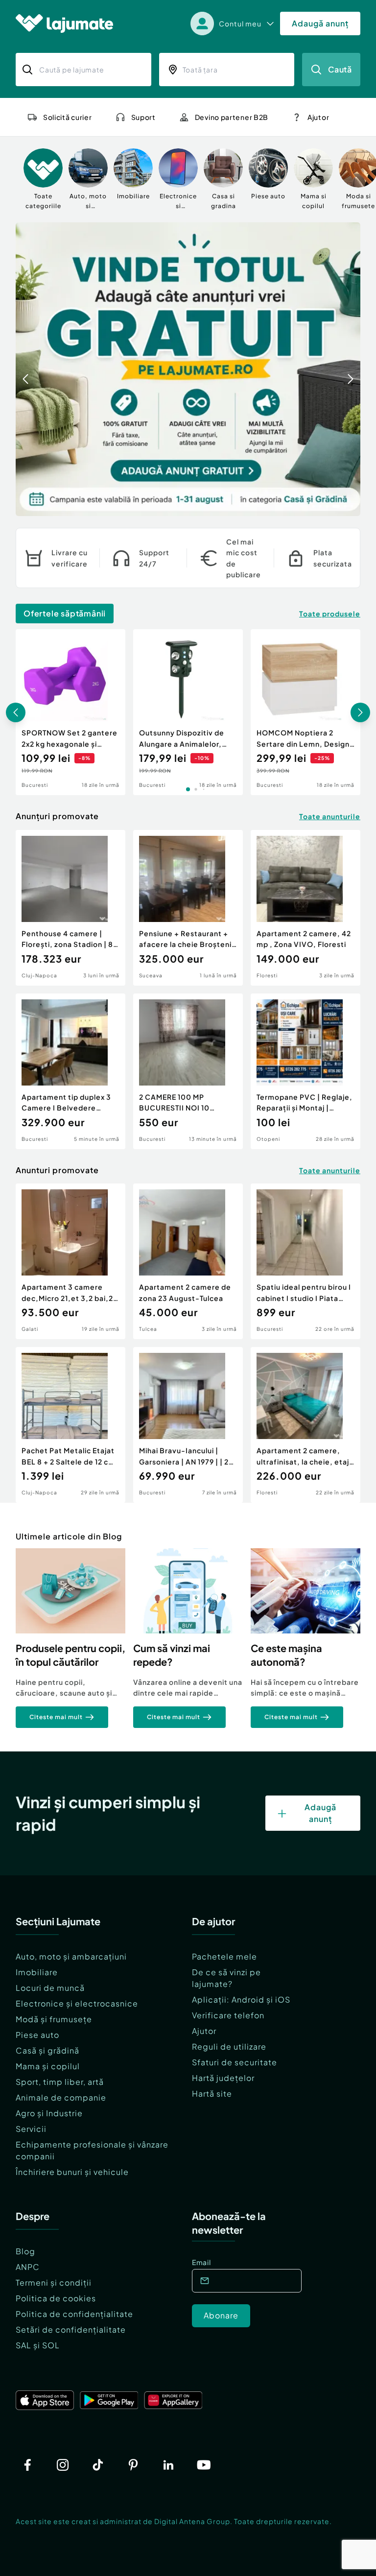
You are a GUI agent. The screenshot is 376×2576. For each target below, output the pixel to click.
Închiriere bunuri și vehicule (72, 2172)
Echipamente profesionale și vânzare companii (92, 2150)
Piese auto (37, 2035)
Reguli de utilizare (229, 2046)
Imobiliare (37, 1972)
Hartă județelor (223, 2078)
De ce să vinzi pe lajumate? (226, 1978)
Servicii (31, 2129)
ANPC (28, 2267)
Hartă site (212, 2093)
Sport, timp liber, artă (60, 2082)
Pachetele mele (224, 1956)
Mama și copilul (48, 2066)
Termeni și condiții (54, 2282)
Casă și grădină (47, 2050)
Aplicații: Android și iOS (241, 1999)
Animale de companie (61, 2097)
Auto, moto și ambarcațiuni (71, 1956)
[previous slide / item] (25, 369)
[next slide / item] (351, 369)
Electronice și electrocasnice (77, 2003)
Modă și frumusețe (54, 2019)
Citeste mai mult (56, 1717)
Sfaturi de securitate (235, 2062)
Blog (25, 2251)
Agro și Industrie (49, 2113)
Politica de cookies (56, 2298)
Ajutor (204, 2031)
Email (201, 2262)
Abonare (221, 2315)
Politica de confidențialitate (74, 2314)
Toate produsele (330, 614)
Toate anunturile (330, 816)
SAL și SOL (38, 2345)
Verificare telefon (228, 2015)
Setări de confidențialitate (71, 2329)
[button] (313, 505)
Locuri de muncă (50, 1988)
